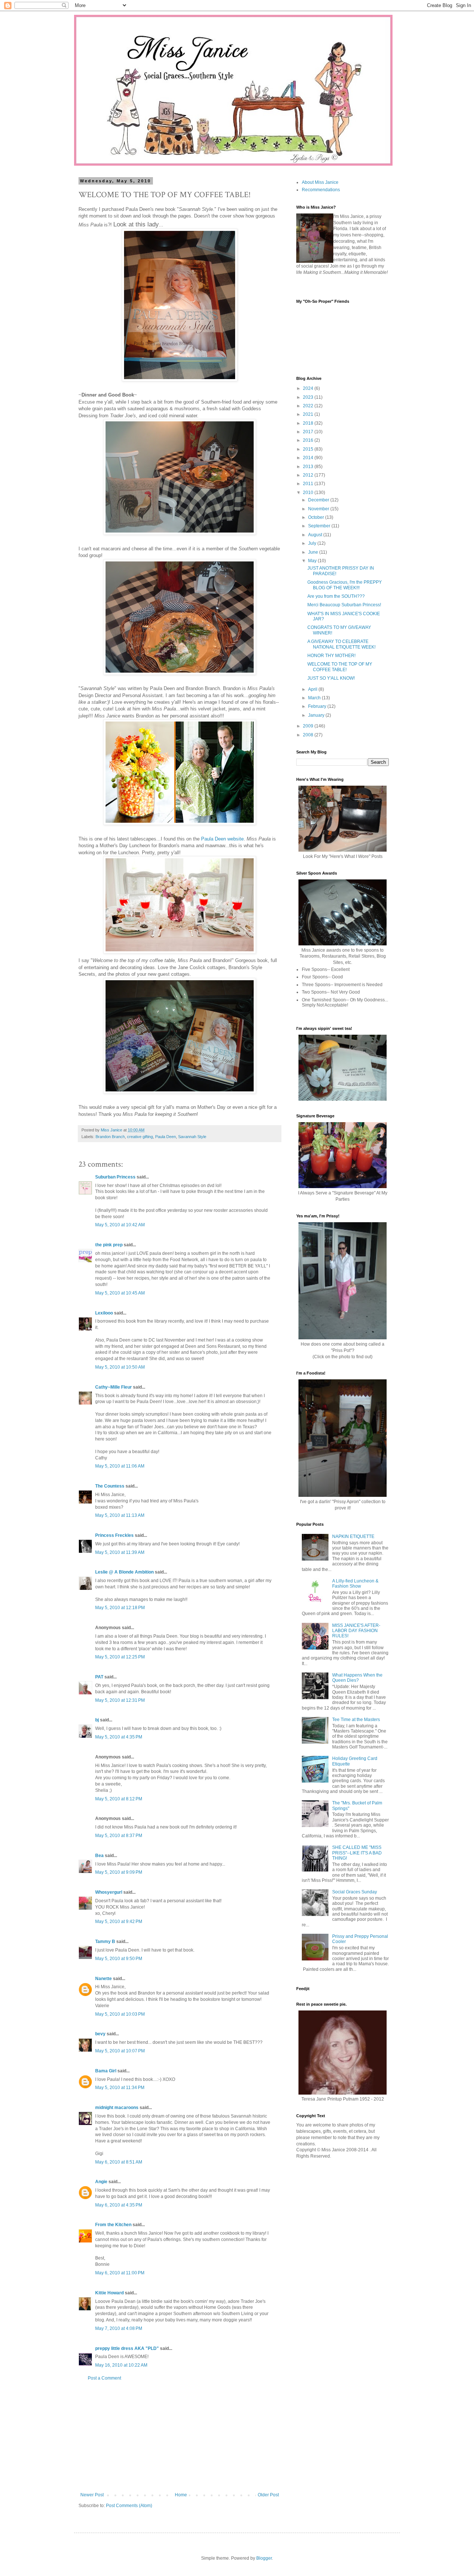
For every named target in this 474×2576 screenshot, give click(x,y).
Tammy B (105, 1942)
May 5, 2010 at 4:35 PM (119, 1737)
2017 (309, 432)
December (319, 500)
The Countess (110, 1486)
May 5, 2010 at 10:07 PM (120, 2051)
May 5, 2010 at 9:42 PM (119, 1922)
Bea (99, 1856)
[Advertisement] (180, 2437)
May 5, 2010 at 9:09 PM (119, 1872)
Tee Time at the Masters (356, 1720)
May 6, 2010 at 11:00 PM (120, 2273)
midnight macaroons (117, 2108)
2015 (309, 449)
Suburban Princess (115, 1177)
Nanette (104, 1979)
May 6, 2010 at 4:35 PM (119, 2205)
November (319, 509)
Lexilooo (104, 1313)
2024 (309, 388)
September (320, 526)
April (313, 689)
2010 (309, 493)
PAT (99, 1677)
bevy (100, 2034)
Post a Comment (104, 2378)
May (313, 561)
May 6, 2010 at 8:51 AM (119, 2162)
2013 (309, 467)
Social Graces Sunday (355, 1892)
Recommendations (321, 190)
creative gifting (140, 1137)
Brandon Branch (110, 1137)
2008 (309, 735)
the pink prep (109, 1245)
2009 (309, 726)
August (316, 535)
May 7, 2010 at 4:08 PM (119, 2328)
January (317, 715)
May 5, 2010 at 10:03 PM (120, 2014)
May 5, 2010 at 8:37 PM (119, 1836)
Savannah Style (192, 1137)
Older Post (268, 2495)
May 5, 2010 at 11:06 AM (120, 1466)
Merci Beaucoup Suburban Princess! (344, 605)
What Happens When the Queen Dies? (357, 1678)
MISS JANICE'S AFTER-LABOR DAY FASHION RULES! (356, 1631)
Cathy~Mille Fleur (114, 1387)
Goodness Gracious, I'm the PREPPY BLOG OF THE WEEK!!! (345, 585)
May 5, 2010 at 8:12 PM (119, 1799)
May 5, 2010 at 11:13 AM (120, 1515)
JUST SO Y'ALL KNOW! (331, 678)
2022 (309, 406)
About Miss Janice (320, 182)
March (315, 698)
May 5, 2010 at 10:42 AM (120, 1225)
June (314, 552)
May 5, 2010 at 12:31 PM (120, 1700)
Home (181, 2495)
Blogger (264, 2558)
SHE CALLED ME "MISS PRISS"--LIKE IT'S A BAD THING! (357, 1853)
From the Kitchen (113, 2225)
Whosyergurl (109, 1892)
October (317, 517)
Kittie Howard (109, 2293)
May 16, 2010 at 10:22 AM (121, 2365)
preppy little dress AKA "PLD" (127, 2348)
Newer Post (92, 2495)
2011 (309, 484)
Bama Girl (106, 2071)
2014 (309, 458)
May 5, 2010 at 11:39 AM (120, 1552)
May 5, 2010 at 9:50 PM (119, 1959)
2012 (309, 475)
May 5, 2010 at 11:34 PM (120, 2088)
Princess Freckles (114, 1535)
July (313, 543)
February (318, 706)
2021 (309, 414)
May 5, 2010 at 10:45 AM (120, 1293)
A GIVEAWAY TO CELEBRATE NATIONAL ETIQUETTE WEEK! (341, 644)
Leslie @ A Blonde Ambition (124, 1572)
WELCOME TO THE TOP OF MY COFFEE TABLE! (340, 667)
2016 (309, 440)
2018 (309, 423)
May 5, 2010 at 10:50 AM (120, 1367)
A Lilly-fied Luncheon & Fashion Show (355, 1584)
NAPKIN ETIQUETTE (353, 1536)
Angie (101, 2182)
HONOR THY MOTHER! (331, 656)
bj (97, 1720)
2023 (309, 397)
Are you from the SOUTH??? (336, 596)
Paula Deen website (222, 839)
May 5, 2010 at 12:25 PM (120, 1657)
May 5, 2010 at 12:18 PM (120, 1608)
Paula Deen (166, 1137)
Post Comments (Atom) (129, 2506)
